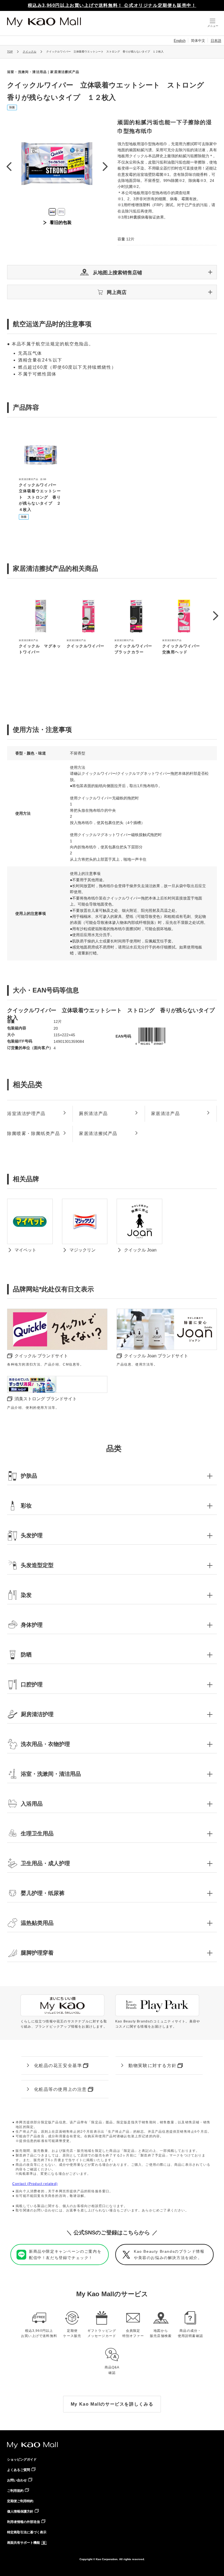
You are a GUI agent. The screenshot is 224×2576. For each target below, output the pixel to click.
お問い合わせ (17, 2480)
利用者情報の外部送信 (23, 2522)
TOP (10, 52)
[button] (112, 272)
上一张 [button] (9, 166)
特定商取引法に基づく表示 (27, 2532)
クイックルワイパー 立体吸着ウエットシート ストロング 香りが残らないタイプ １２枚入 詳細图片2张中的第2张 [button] (61, 212)
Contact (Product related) (35, 2184)
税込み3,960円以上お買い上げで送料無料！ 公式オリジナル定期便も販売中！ (112, 5)
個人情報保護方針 (20, 2511)
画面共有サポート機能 (23, 2543)
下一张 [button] (105, 166)
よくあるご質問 (19, 2470)
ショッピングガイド (22, 2459)
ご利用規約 (15, 2491)
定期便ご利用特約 (20, 2501)
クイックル (30, 52)
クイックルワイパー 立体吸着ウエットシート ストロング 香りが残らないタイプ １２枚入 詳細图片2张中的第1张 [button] (52, 212)
